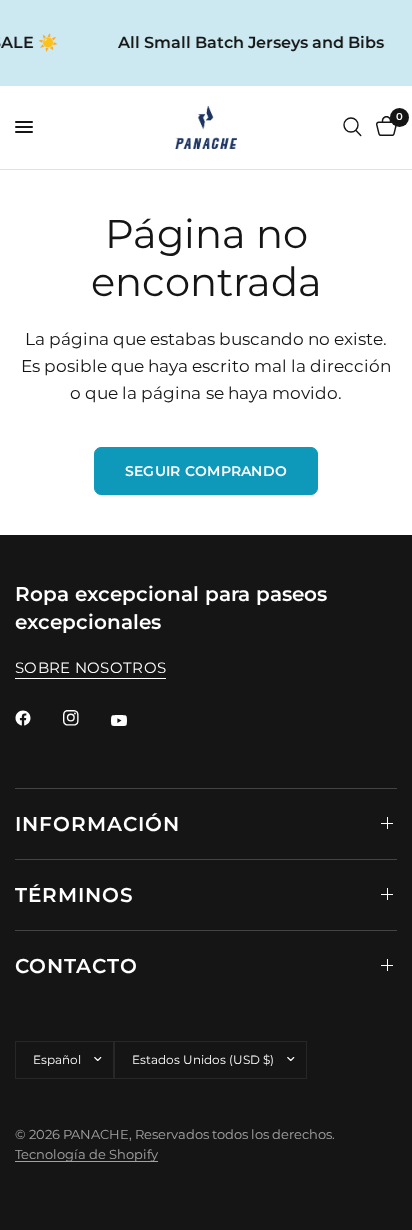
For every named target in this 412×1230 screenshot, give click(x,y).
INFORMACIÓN (97, 824)
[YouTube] (133, 721)
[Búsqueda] (352, 127)
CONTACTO (76, 966)
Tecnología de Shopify (86, 1154)
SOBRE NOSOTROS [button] (90, 667)
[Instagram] (85, 718)
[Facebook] (37, 718)
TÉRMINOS (74, 895)
